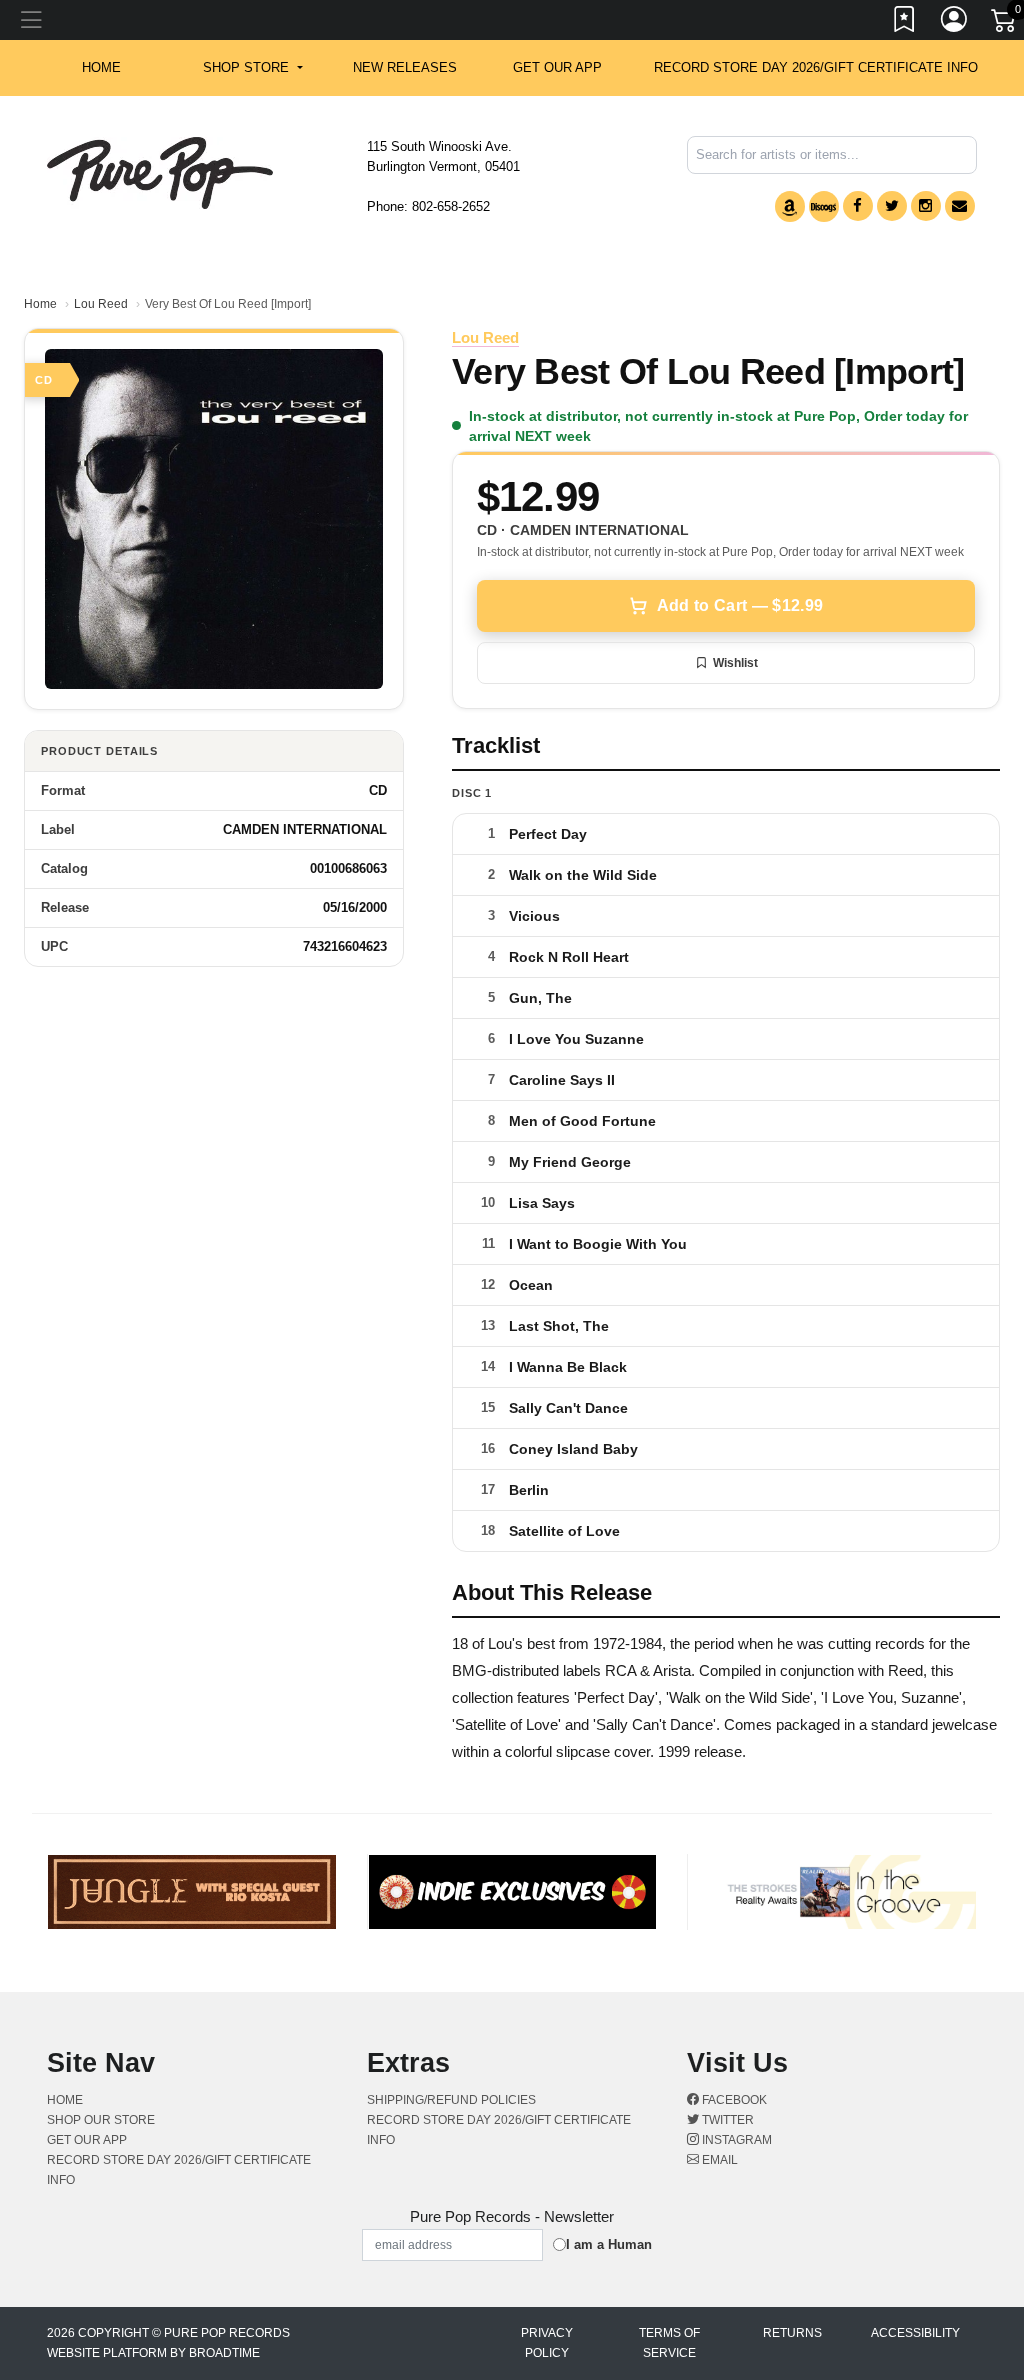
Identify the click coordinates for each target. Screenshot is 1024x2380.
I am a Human (609, 2244)
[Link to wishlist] (905, 23)
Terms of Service (669, 2343)
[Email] (960, 206)
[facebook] (858, 206)
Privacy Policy (547, 2343)
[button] (252, 68)
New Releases (405, 67)
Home (40, 304)
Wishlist (735, 663)
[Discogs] (824, 206)
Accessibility (915, 2333)
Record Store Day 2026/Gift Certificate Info (816, 67)
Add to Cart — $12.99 (740, 605)
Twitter (726, 2120)
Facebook (733, 2100)
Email (718, 2160)
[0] (1005, 24)
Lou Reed (101, 304)
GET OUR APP (557, 67)
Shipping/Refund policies (451, 2100)
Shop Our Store (101, 2120)
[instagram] (926, 206)
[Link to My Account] (955, 23)
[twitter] (892, 206)
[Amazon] (790, 206)
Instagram (735, 2140)
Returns (792, 2333)
